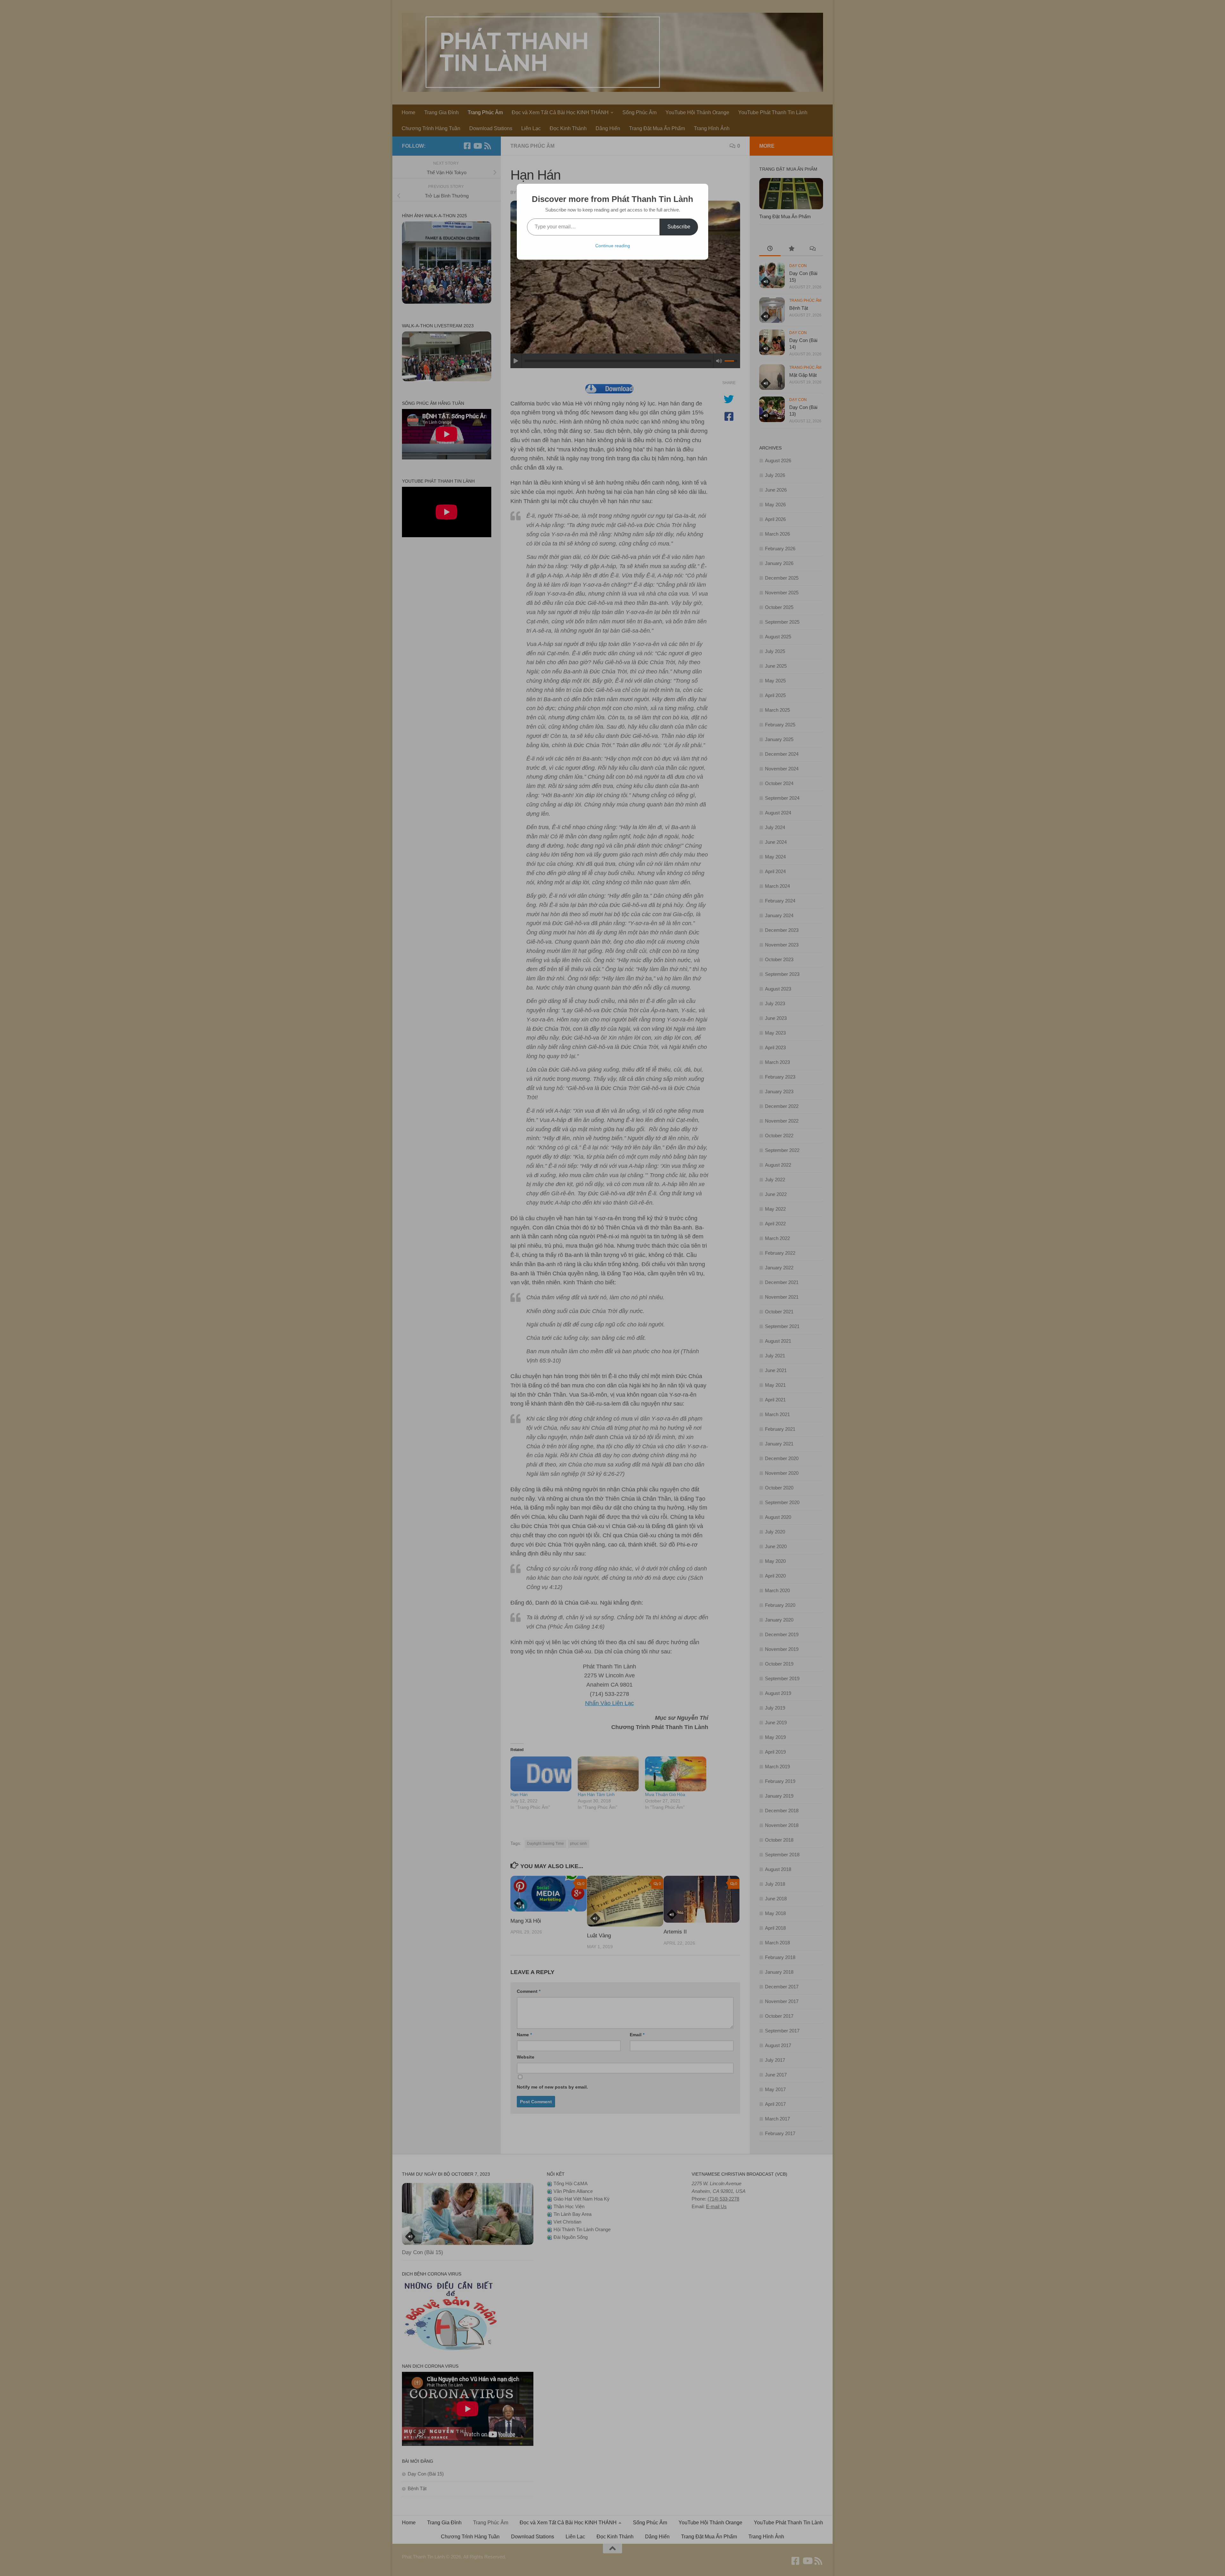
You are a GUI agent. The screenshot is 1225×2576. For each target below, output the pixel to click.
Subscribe (679, 227)
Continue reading (613, 246)
